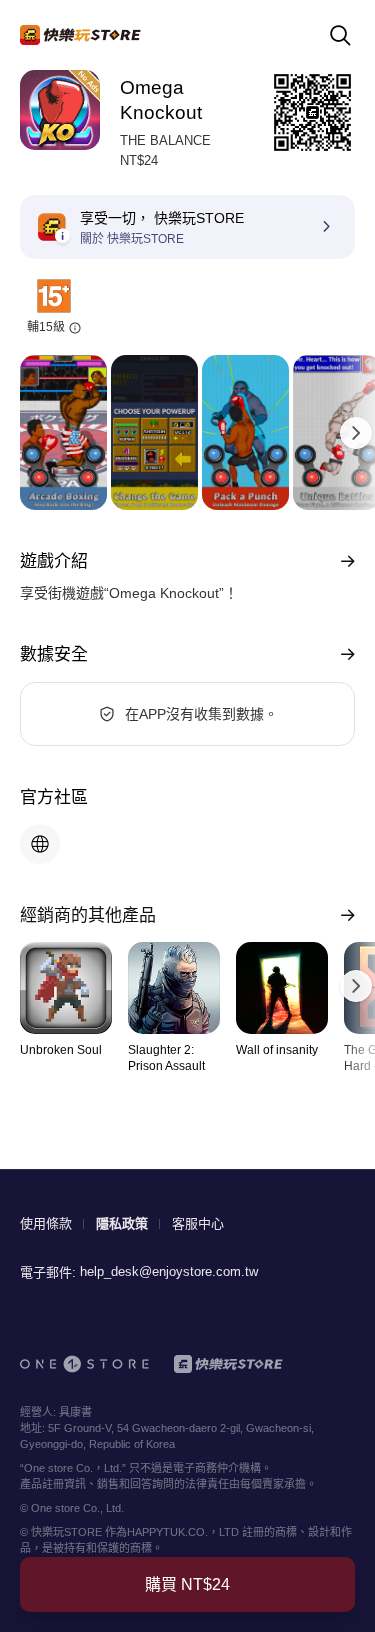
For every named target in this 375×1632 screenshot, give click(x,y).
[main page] (80, 35)
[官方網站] (40, 844)
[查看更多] (343, 561)
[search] (340, 35)
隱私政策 (122, 1223)
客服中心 (198, 1223)
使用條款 (46, 1223)
